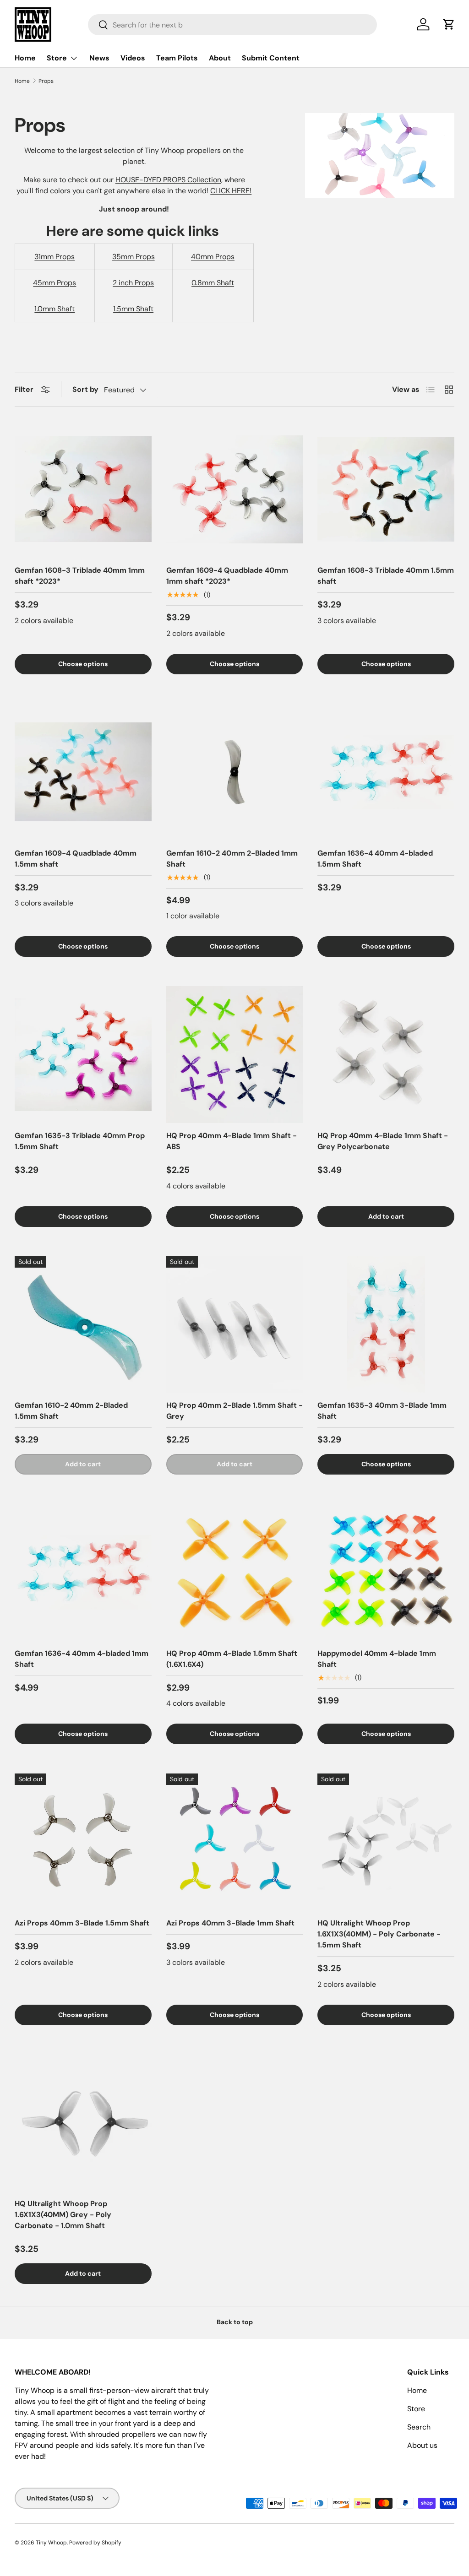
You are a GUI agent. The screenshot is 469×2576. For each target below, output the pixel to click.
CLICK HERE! (231, 191)
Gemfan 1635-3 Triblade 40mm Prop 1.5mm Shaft (80, 1141)
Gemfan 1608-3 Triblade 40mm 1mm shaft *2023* (80, 576)
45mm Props (55, 283)
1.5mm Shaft (133, 309)
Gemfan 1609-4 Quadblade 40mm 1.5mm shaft (76, 859)
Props (46, 81)
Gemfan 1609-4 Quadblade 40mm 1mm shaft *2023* (227, 576)
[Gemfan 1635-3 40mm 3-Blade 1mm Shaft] (386, 1325)
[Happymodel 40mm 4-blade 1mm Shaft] (386, 1572)
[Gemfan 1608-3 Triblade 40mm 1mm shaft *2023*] (83, 490)
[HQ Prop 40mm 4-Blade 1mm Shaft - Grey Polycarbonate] (386, 1055)
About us (422, 2445)
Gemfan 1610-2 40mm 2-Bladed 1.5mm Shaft (71, 1411)
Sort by (85, 389)
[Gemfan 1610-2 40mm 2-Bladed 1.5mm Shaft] (83, 1325)
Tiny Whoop (51, 2543)
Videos (133, 58)
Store (416, 2409)
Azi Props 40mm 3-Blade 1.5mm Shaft (82, 1923)
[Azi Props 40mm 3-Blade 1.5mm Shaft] (83, 1842)
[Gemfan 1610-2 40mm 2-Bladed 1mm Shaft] (235, 772)
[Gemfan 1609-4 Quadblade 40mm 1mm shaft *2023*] (235, 490)
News (99, 58)
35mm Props (134, 257)
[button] (449, 24)
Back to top (235, 2322)
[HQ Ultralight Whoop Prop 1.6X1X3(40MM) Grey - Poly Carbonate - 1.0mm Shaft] (83, 2123)
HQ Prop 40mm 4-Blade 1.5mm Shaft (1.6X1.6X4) (232, 1659)
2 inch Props (133, 283)
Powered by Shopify (95, 2543)
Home (25, 58)
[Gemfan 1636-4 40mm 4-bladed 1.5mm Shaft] (386, 772)
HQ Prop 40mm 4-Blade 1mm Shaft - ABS (232, 1141)
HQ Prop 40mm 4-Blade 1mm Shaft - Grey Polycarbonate (383, 1141)
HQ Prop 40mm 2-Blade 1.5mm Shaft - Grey (234, 1411)
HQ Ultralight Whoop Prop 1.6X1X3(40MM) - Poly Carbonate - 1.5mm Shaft (379, 1934)
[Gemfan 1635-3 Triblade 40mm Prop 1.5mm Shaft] (83, 1055)
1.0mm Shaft (55, 309)
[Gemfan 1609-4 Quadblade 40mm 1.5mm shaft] (83, 772)
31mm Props (55, 257)
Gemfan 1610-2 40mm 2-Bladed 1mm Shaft (232, 859)
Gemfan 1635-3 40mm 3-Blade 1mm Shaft (382, 1411)
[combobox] (232, 25)
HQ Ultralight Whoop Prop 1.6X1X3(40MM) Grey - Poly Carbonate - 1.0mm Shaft (63, 2215)
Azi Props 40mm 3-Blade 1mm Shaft (230, 1923)
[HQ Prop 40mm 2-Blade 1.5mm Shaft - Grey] (235, 1325)
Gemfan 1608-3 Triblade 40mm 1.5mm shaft (386, 576)
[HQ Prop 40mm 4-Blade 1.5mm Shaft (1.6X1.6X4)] (235, 1572)
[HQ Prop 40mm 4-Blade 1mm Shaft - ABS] (235, 1055)
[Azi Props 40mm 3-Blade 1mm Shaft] (235, 1842)
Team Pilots (177, 58)
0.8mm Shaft (213, 283)
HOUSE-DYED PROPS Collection (168, 180)
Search (419, 2427)
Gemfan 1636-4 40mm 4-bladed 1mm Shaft (82, 1659)
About (220, 58)
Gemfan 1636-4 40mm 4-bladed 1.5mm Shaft (375, 859)
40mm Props (213, 257)
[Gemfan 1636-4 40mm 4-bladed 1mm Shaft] (83, 1572)
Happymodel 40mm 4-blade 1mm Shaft (377, 1659)
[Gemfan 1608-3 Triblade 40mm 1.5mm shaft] (386, 490)
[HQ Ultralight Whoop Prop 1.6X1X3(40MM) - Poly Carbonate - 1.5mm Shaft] (386, 1842)
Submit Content (271, 58)
